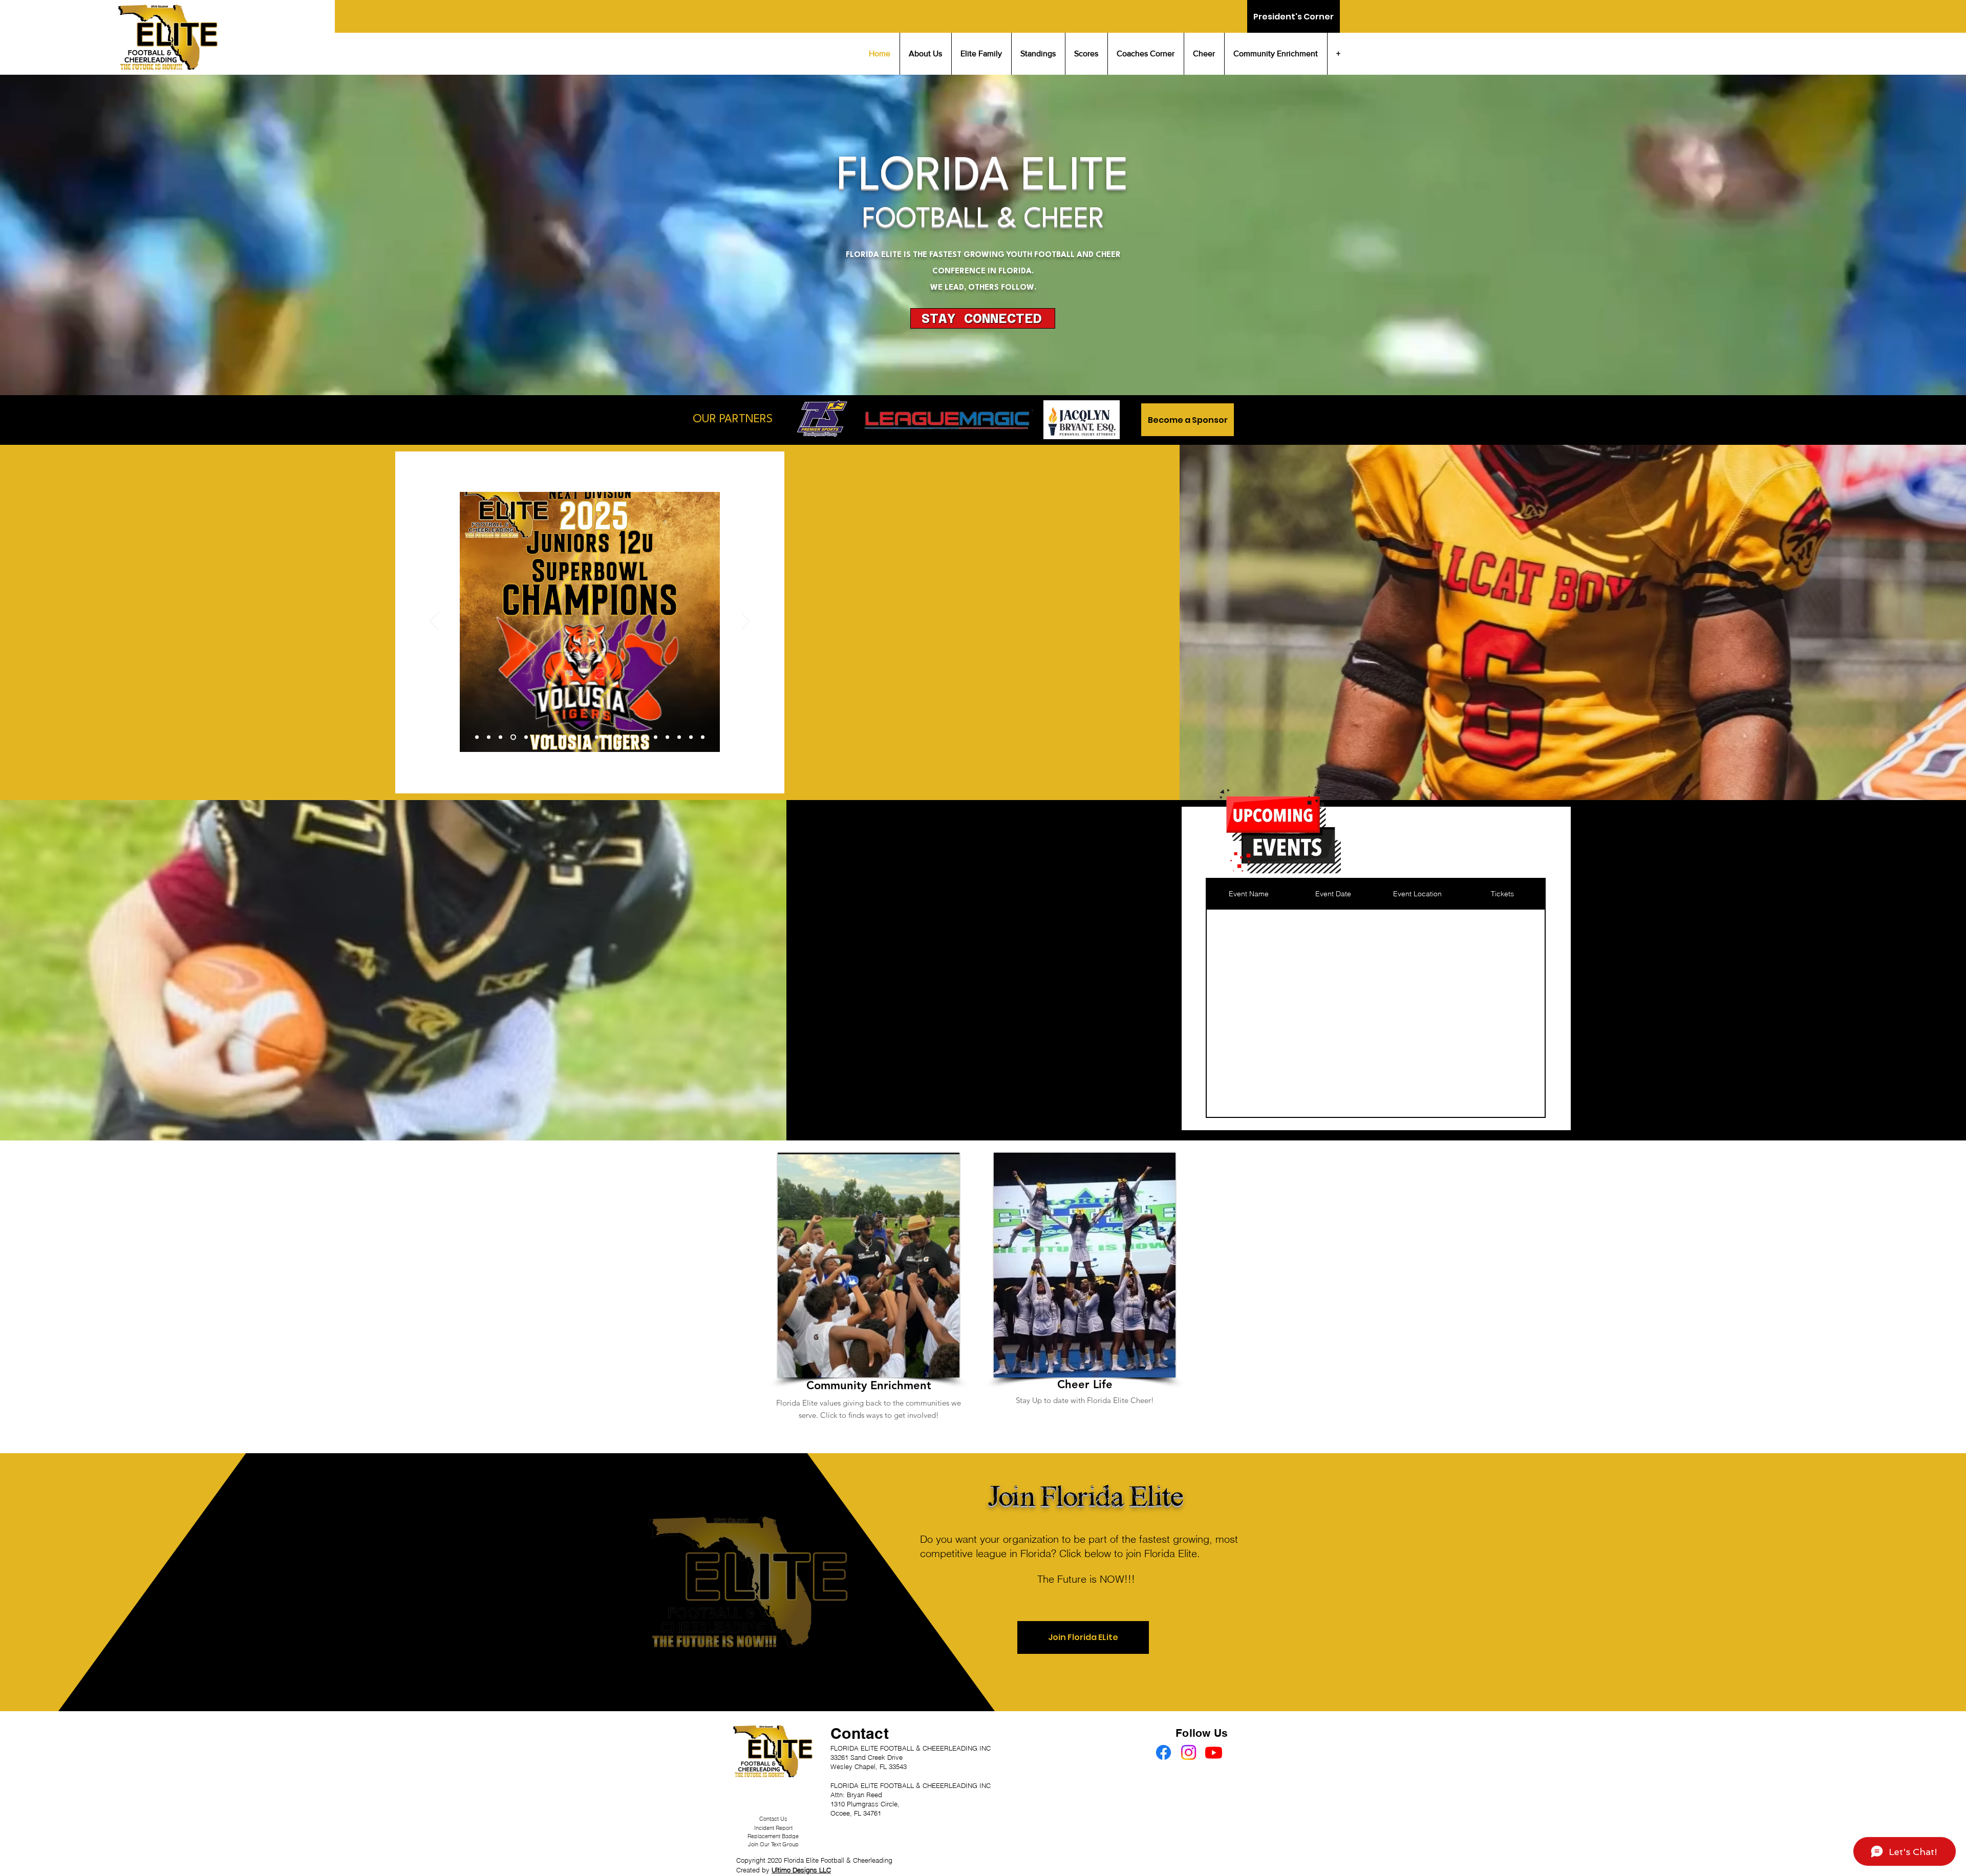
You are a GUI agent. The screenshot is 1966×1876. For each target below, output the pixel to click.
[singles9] (644, 737)
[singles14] (703, 737)
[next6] (477, 737)
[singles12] (679, 737)
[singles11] (667, 737)
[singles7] (620, 737)
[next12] (512, 737)
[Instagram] (1189, 1752)
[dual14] (585, 737)
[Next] (745, 622)
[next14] (524, 737)
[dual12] (573, 737)
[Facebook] (1163, 1752)
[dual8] (548, 737)
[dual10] (560, 737)
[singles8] (632, 737)
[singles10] (656, 737)
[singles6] (608, 737)
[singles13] (691, 737)
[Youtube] (1214, 1752)
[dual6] (536, 737)
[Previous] (434, 622)
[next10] (500, 737)
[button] (983, 318)
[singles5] (597, 737)
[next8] (489, 737)
